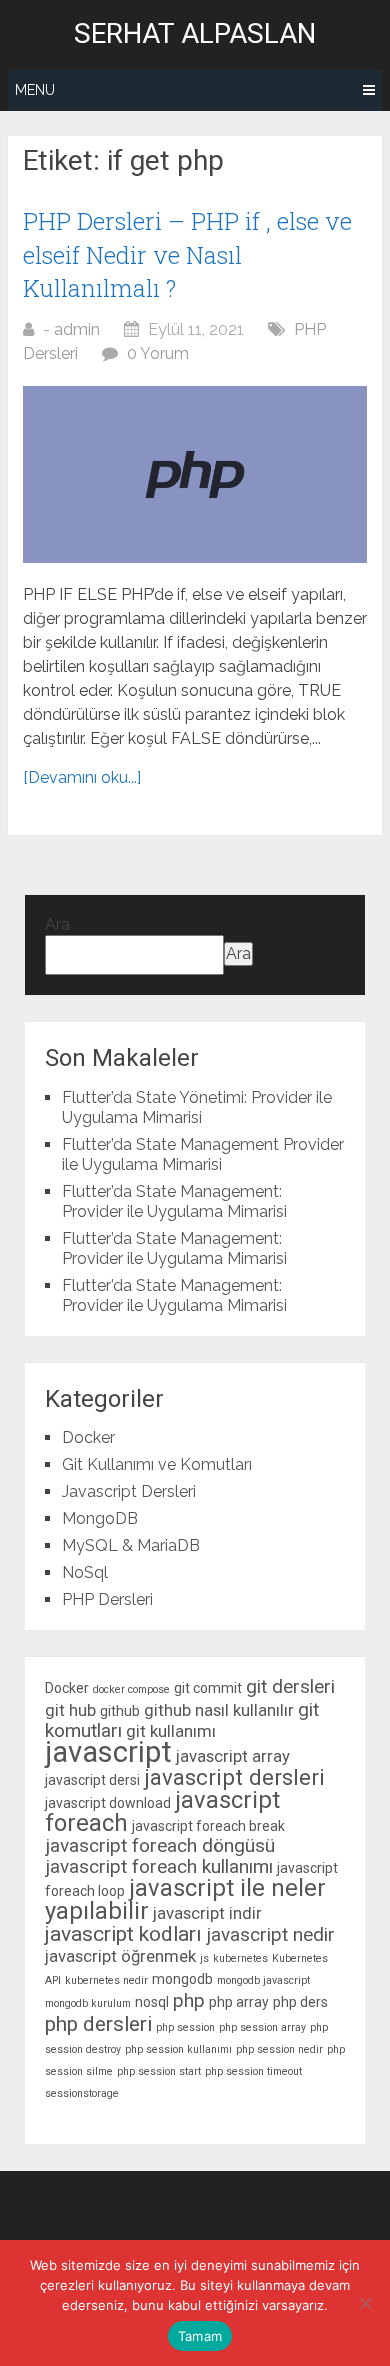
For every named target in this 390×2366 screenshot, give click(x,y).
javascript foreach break (208, 1826)
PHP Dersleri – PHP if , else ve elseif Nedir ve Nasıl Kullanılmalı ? (187, 254)
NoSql (85, 1572)
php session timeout (253, 2071)
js (204, 1958)
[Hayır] (365, 2303)
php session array (262, 2027)
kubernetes (240, 1958)
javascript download (108, 1803)
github (120, 1711)
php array (239, 2002)
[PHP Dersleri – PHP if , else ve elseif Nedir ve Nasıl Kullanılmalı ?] (195, 474)
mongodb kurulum (88, 2003)
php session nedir (279, 2049)
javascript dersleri (234, 1777)
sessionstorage (82, 2093)
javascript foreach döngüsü (160, 1845)
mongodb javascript (263, 1980)
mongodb (182, 1979)
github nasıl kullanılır (219, 1710)
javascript (108, 1752)
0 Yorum (158, 353)
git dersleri (290, 1686)
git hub (70, 1710)
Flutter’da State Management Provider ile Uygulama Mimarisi (203, 1154)
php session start (159, 2071)
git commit (208, 1688)
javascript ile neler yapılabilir (185, 1899)
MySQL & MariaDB (131, 1545)
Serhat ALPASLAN (195, 34)
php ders (300, 2002)
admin (77, 329)
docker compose (131, 1689)
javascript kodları (123, 1934)
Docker (88, 1437)
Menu (35, 90)
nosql (152, 2002)
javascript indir (207, 1913)
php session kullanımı (178, 2049)
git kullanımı (171, 1731)
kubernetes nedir (106, 1980)
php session (185, 2027)
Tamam (200, 2336)
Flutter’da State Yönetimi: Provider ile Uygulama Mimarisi (197, 1107)
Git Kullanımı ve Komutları (157, 1464)
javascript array (233, 1756)
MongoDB (100, 1518)
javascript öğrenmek (120, 1956)
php (189, 2000)
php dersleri (98, 2024)
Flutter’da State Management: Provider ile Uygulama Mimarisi (174, 1201)
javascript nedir (270, 1934)
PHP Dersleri (107, 1599)
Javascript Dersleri (129, 1491)
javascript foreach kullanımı (159, 1866)
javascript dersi (92, 1780)
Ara (57, 924)
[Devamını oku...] (82, 777)
